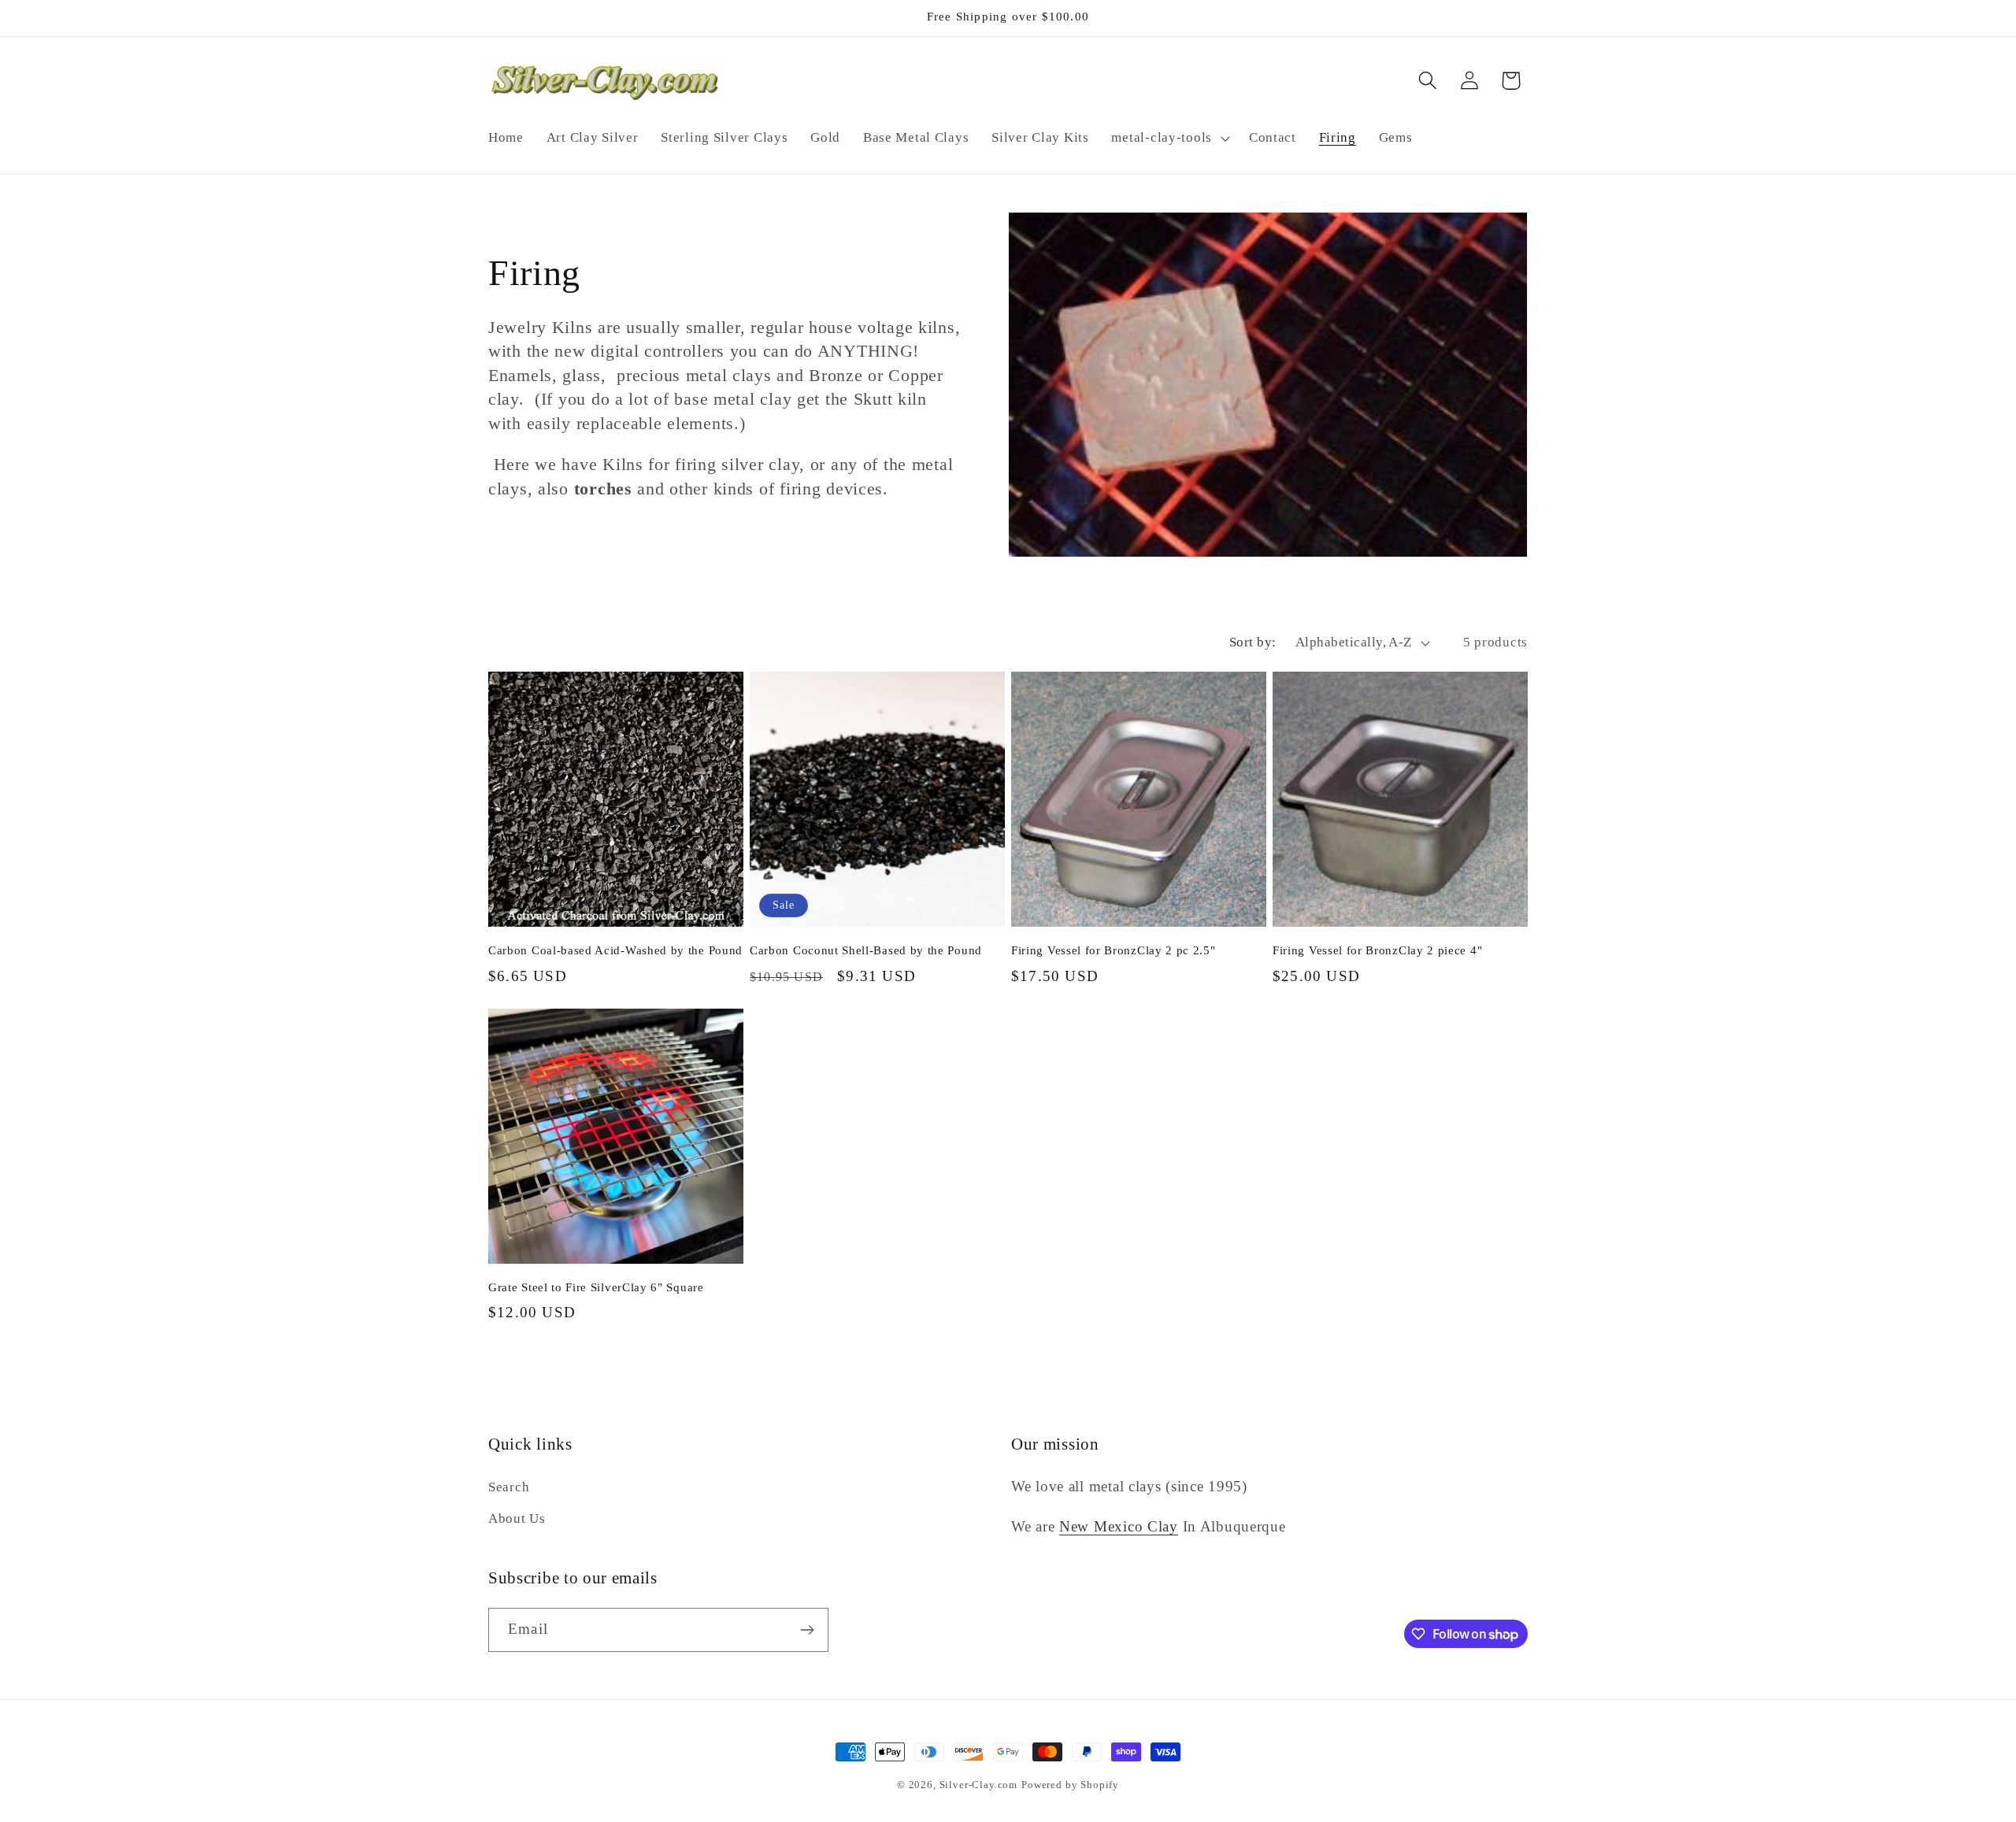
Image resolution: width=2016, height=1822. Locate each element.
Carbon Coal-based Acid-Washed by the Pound (615, 950)
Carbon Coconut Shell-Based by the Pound (866, 950)
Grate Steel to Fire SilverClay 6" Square (596, 1287)
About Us (517, 1518)
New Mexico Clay (1119, 1526)
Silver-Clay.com (979, 1785)
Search (509, 1487)
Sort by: (1253, 642)
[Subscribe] (807, 1630)
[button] (1169, 138)
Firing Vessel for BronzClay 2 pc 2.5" (1114, 950)
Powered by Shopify (1070, 1785)
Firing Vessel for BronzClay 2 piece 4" (1377, 950)
